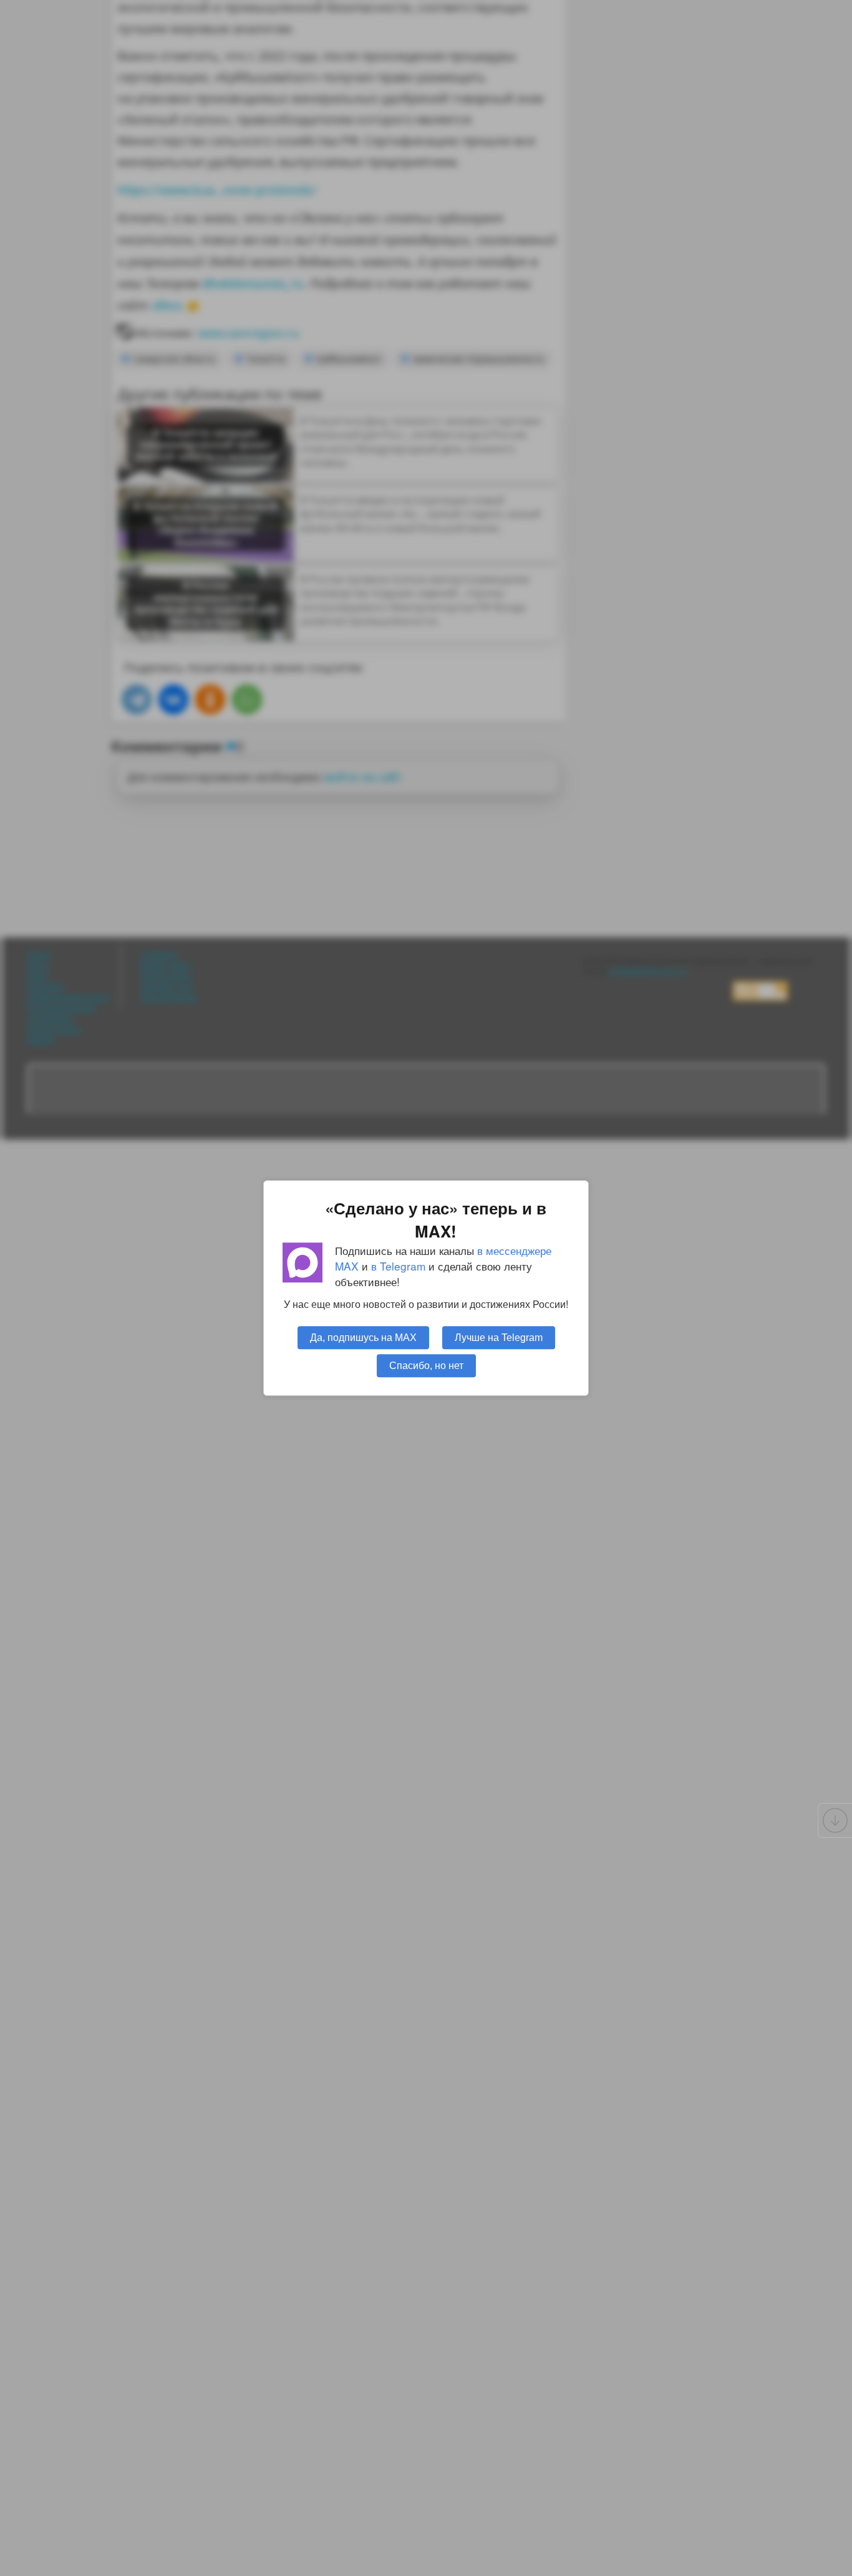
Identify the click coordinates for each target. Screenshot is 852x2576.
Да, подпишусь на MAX (363, 1337)
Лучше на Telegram (499, 1337)
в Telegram (398, 1266)
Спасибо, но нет (426, 1365)
